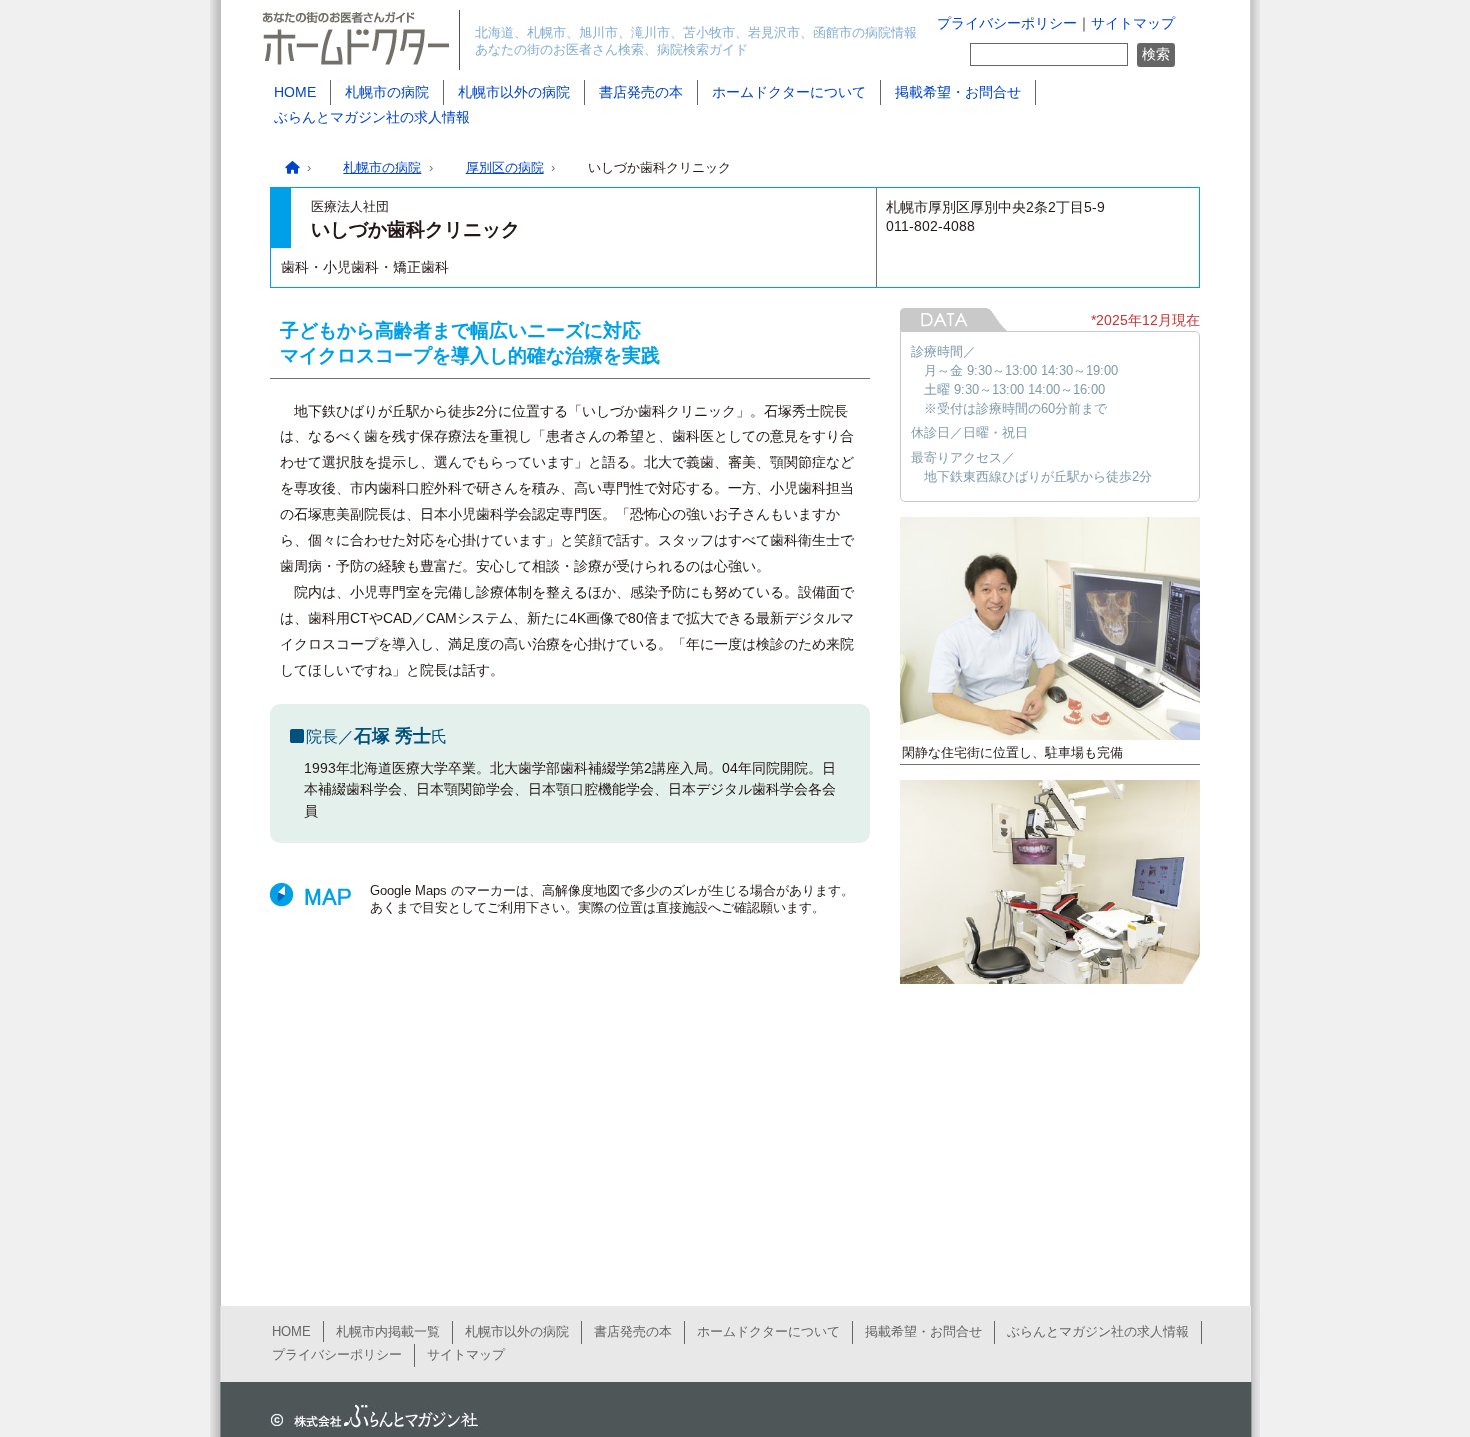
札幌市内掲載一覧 (388, 1331)
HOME (295, 92)
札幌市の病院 (387, 92)
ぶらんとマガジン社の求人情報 (372, 117)
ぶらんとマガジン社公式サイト (370, 1417)
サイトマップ (1133, 23)
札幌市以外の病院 (514, 92)
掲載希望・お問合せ (958, 92)
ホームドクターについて (789, 92)
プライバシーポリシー (1007, 23)
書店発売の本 (641, 92)
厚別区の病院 (505, 167)
